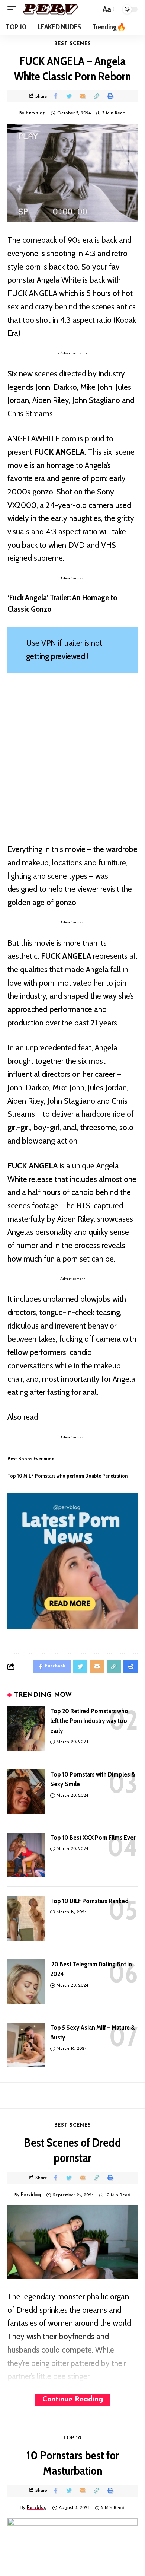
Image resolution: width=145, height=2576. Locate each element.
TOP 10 (72, 2438)
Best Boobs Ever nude (31, 1459)
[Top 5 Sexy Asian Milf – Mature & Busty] (26, 2045)
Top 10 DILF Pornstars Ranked (89, 1901)
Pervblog (36, 113)
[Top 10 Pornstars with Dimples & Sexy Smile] (26, 1792)
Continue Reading (73, 2400)
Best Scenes (73, 44)
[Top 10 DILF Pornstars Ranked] (26, 1918)
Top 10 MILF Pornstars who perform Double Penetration (67, 1476)
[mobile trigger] (14, 9)
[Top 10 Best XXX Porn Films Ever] (26, 1855)
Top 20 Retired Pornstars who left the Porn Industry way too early (89, 1721)
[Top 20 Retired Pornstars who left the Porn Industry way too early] (26, 1729)
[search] (93, 9)
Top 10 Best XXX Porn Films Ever (93, 1838)
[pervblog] (50, 9)
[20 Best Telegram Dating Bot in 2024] (26, 1982)
